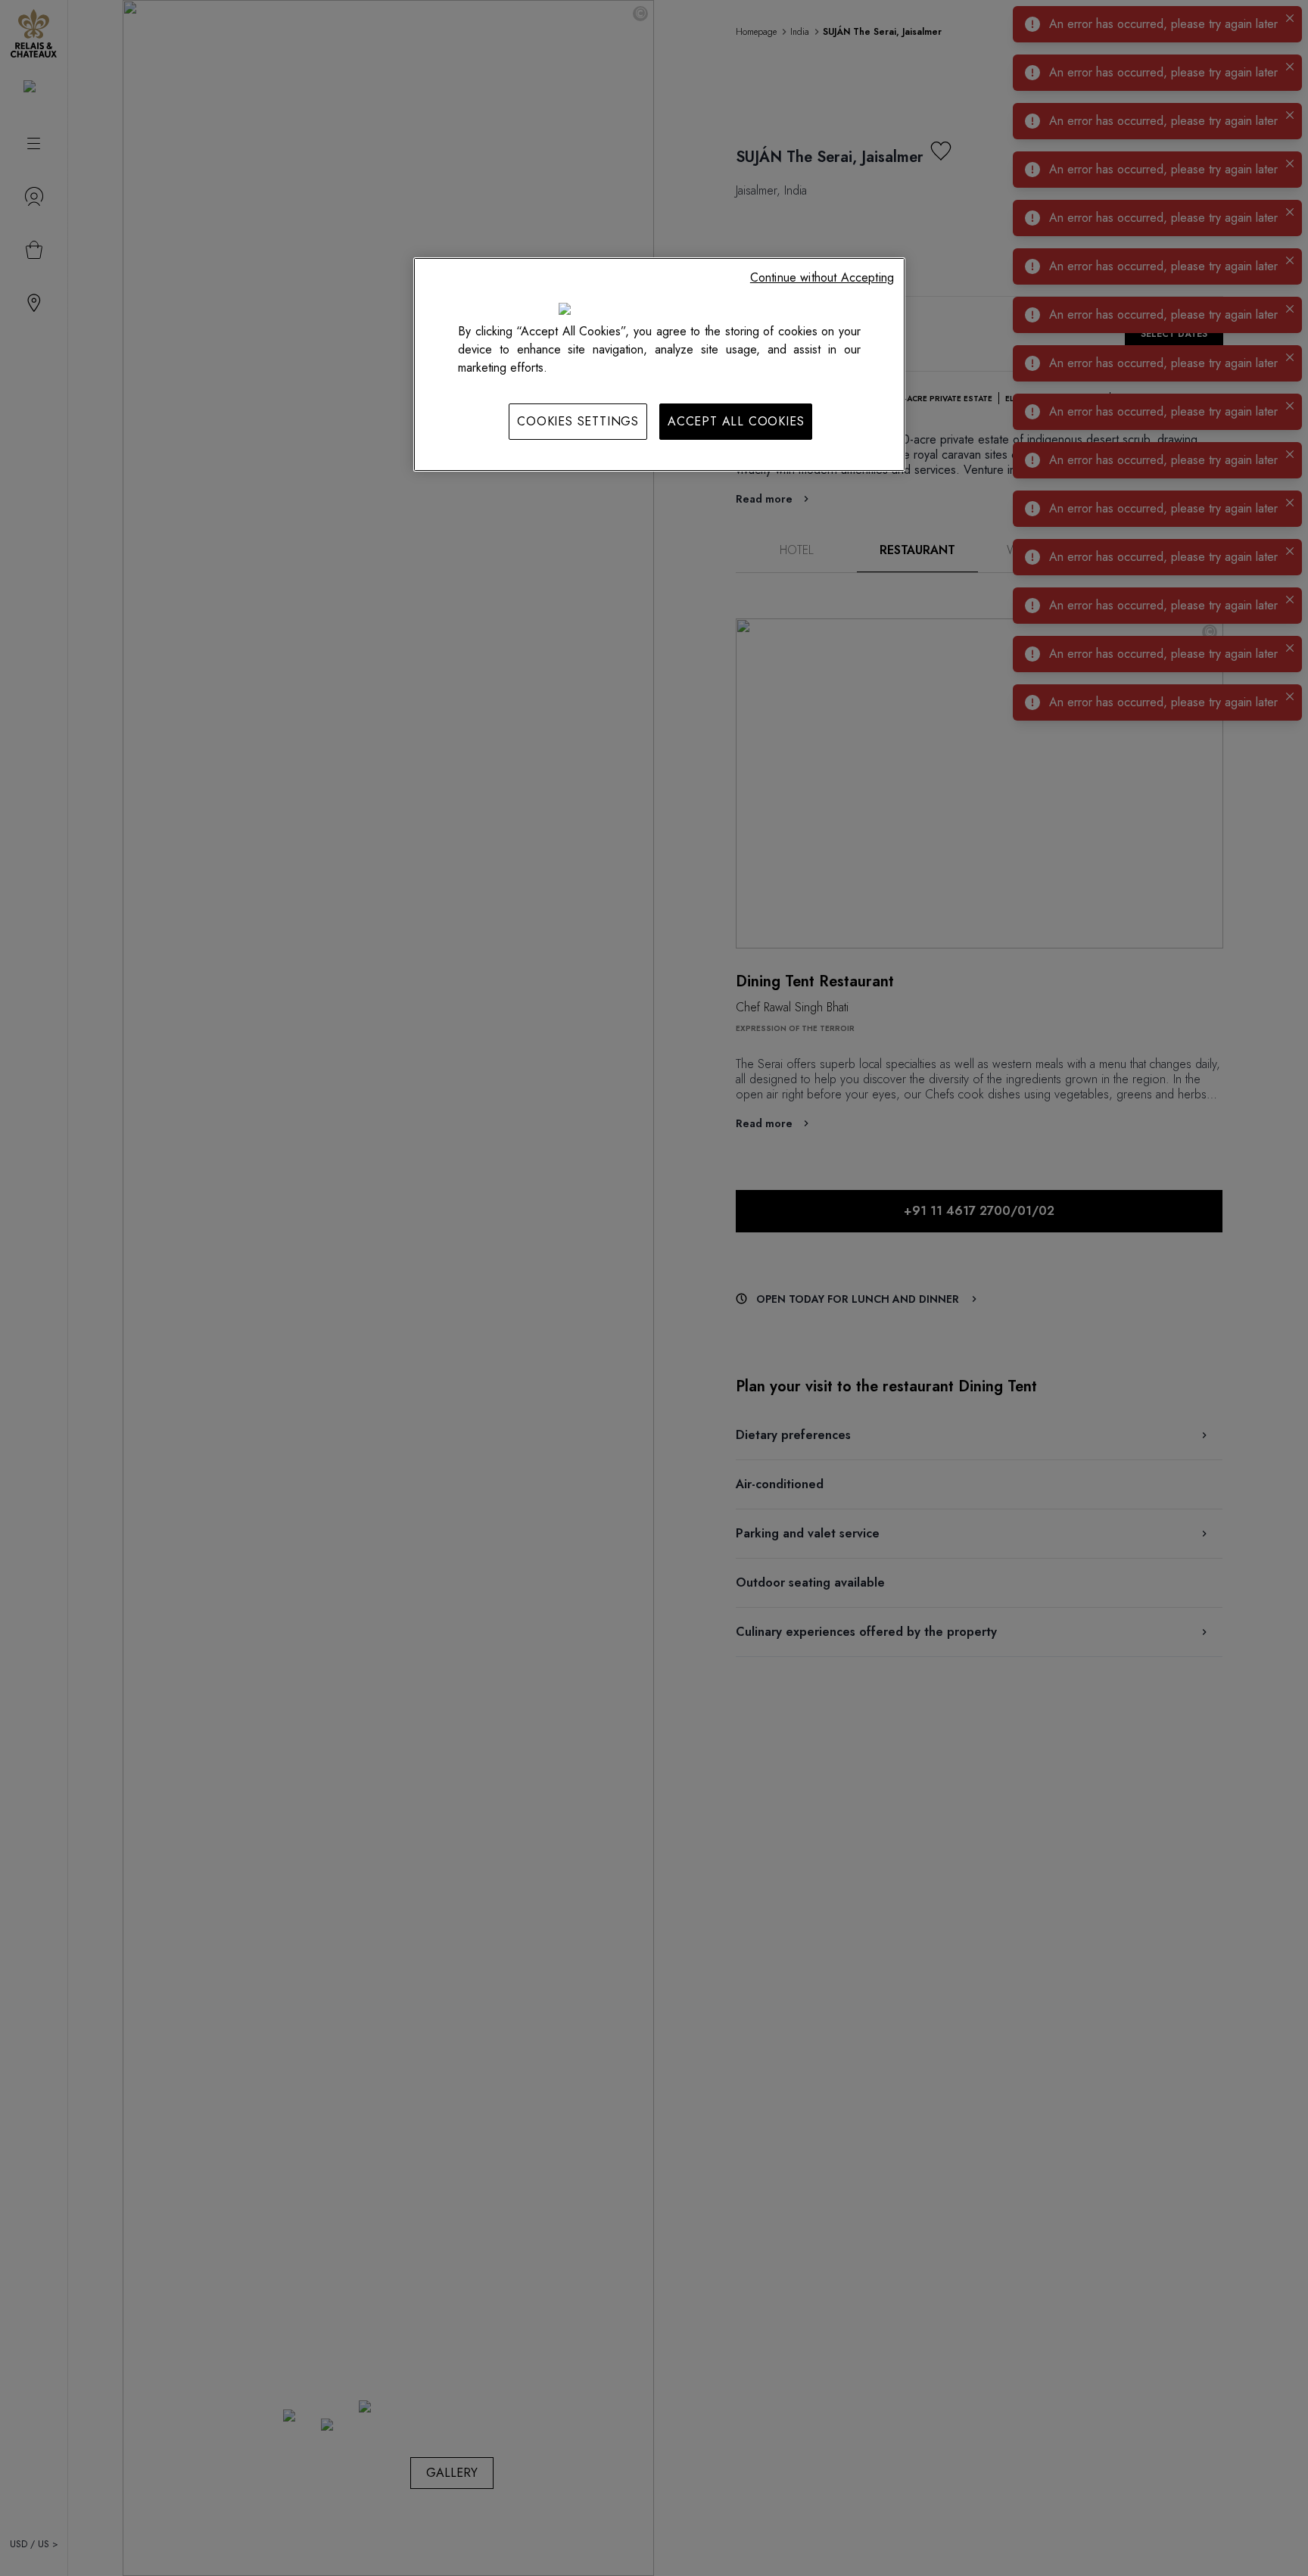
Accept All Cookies (736, 421)
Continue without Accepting (822, 277)
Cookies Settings (578, 421)
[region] (659, 364)
